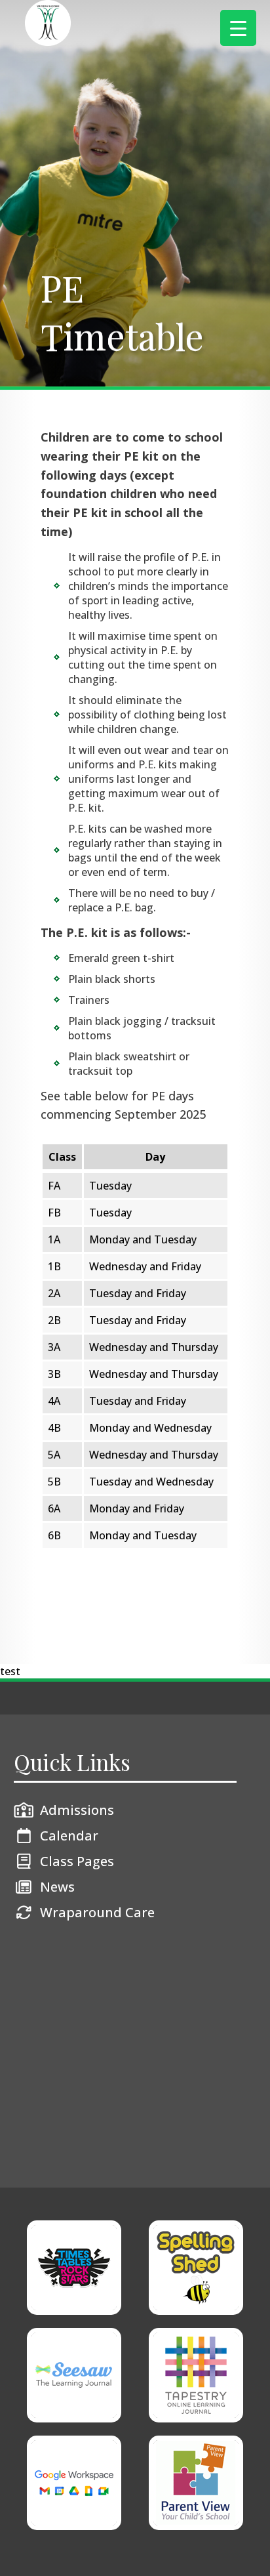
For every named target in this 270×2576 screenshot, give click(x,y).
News (57, 1887)
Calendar (69, 1836)
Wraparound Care (97, 1912)
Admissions (77, 1810)
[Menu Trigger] (238, 28)
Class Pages (77, 1861)
